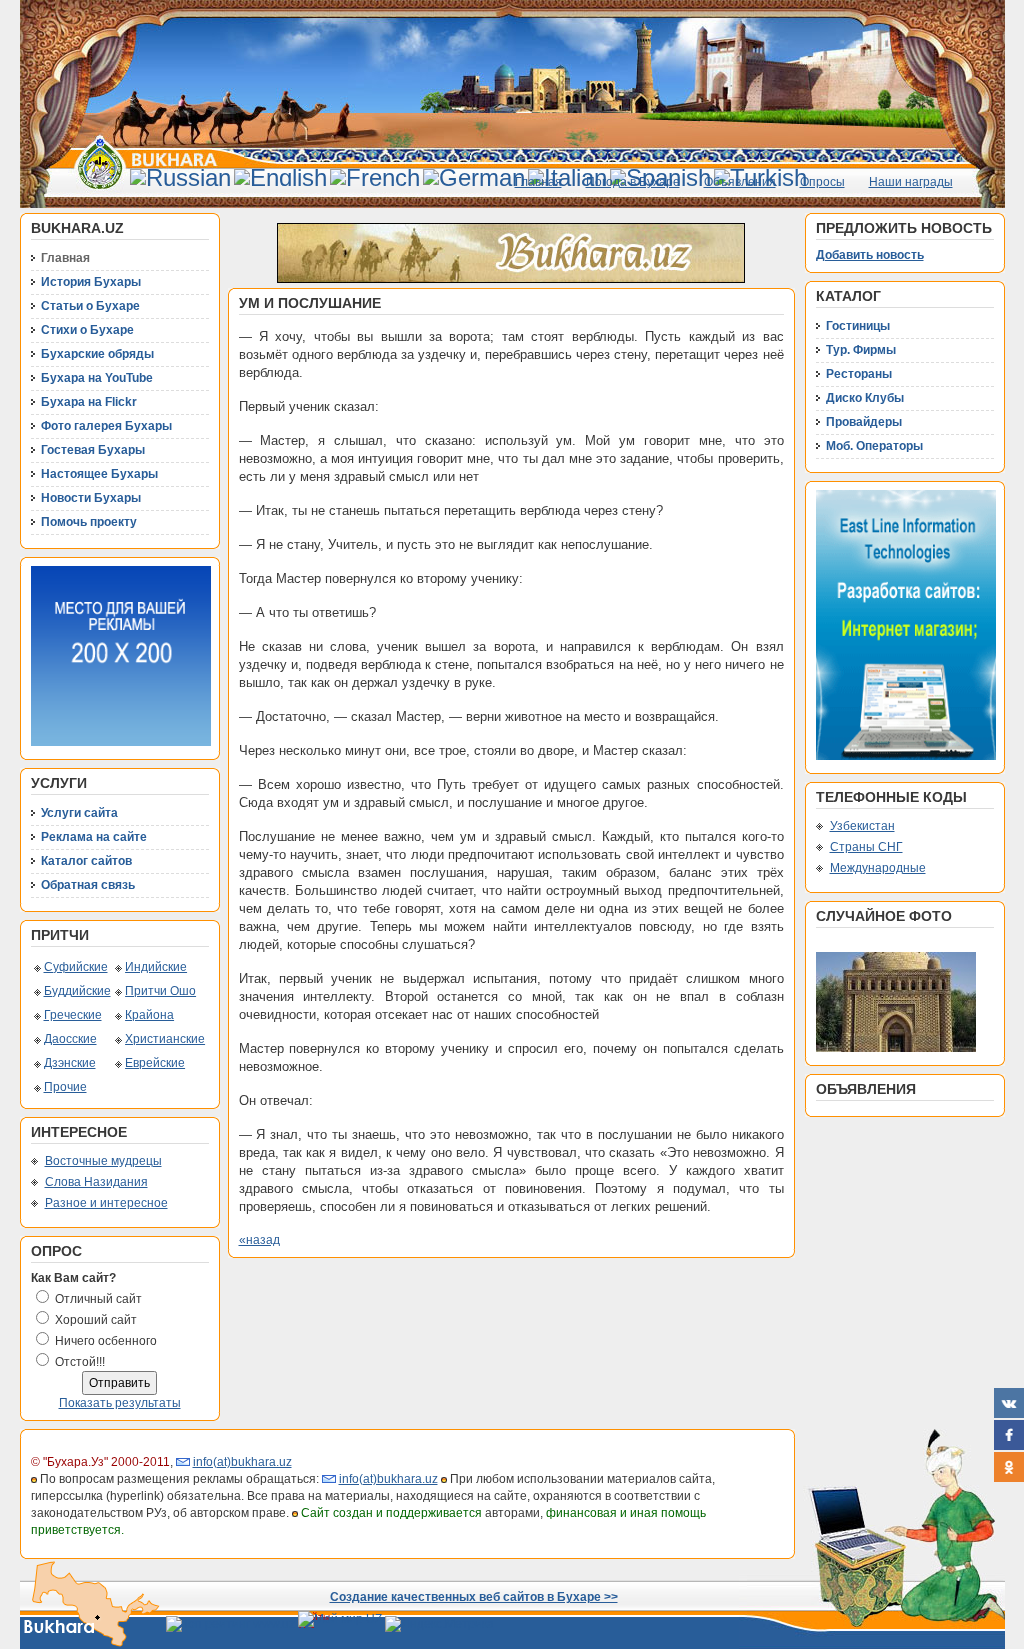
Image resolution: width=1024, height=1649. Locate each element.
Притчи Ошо (160, 991)
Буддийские (77, 991)
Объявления (740, 182)
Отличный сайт (98, 1299)
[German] (474, 177)
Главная (538, 182)
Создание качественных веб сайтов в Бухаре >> (474, 1597)
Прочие (65, 1087)
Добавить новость (870, 255)
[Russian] (180, 177)
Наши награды (911, 182)
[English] (280, 177)
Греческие (73, 1015)
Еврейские (155, 1063)
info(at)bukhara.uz (242, 1462)
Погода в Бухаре (633, 182)
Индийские (156, 967)
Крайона (149, 1015)
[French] (375, 177)
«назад (259, 1240)
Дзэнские (70, 1063)
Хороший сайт (96, 1320)
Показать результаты (120, 1403)
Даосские (70, 1039)
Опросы (822, 182)
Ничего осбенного (106, 1341)
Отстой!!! (80, 1362)
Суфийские (76, 967)
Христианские (165, 1039)
